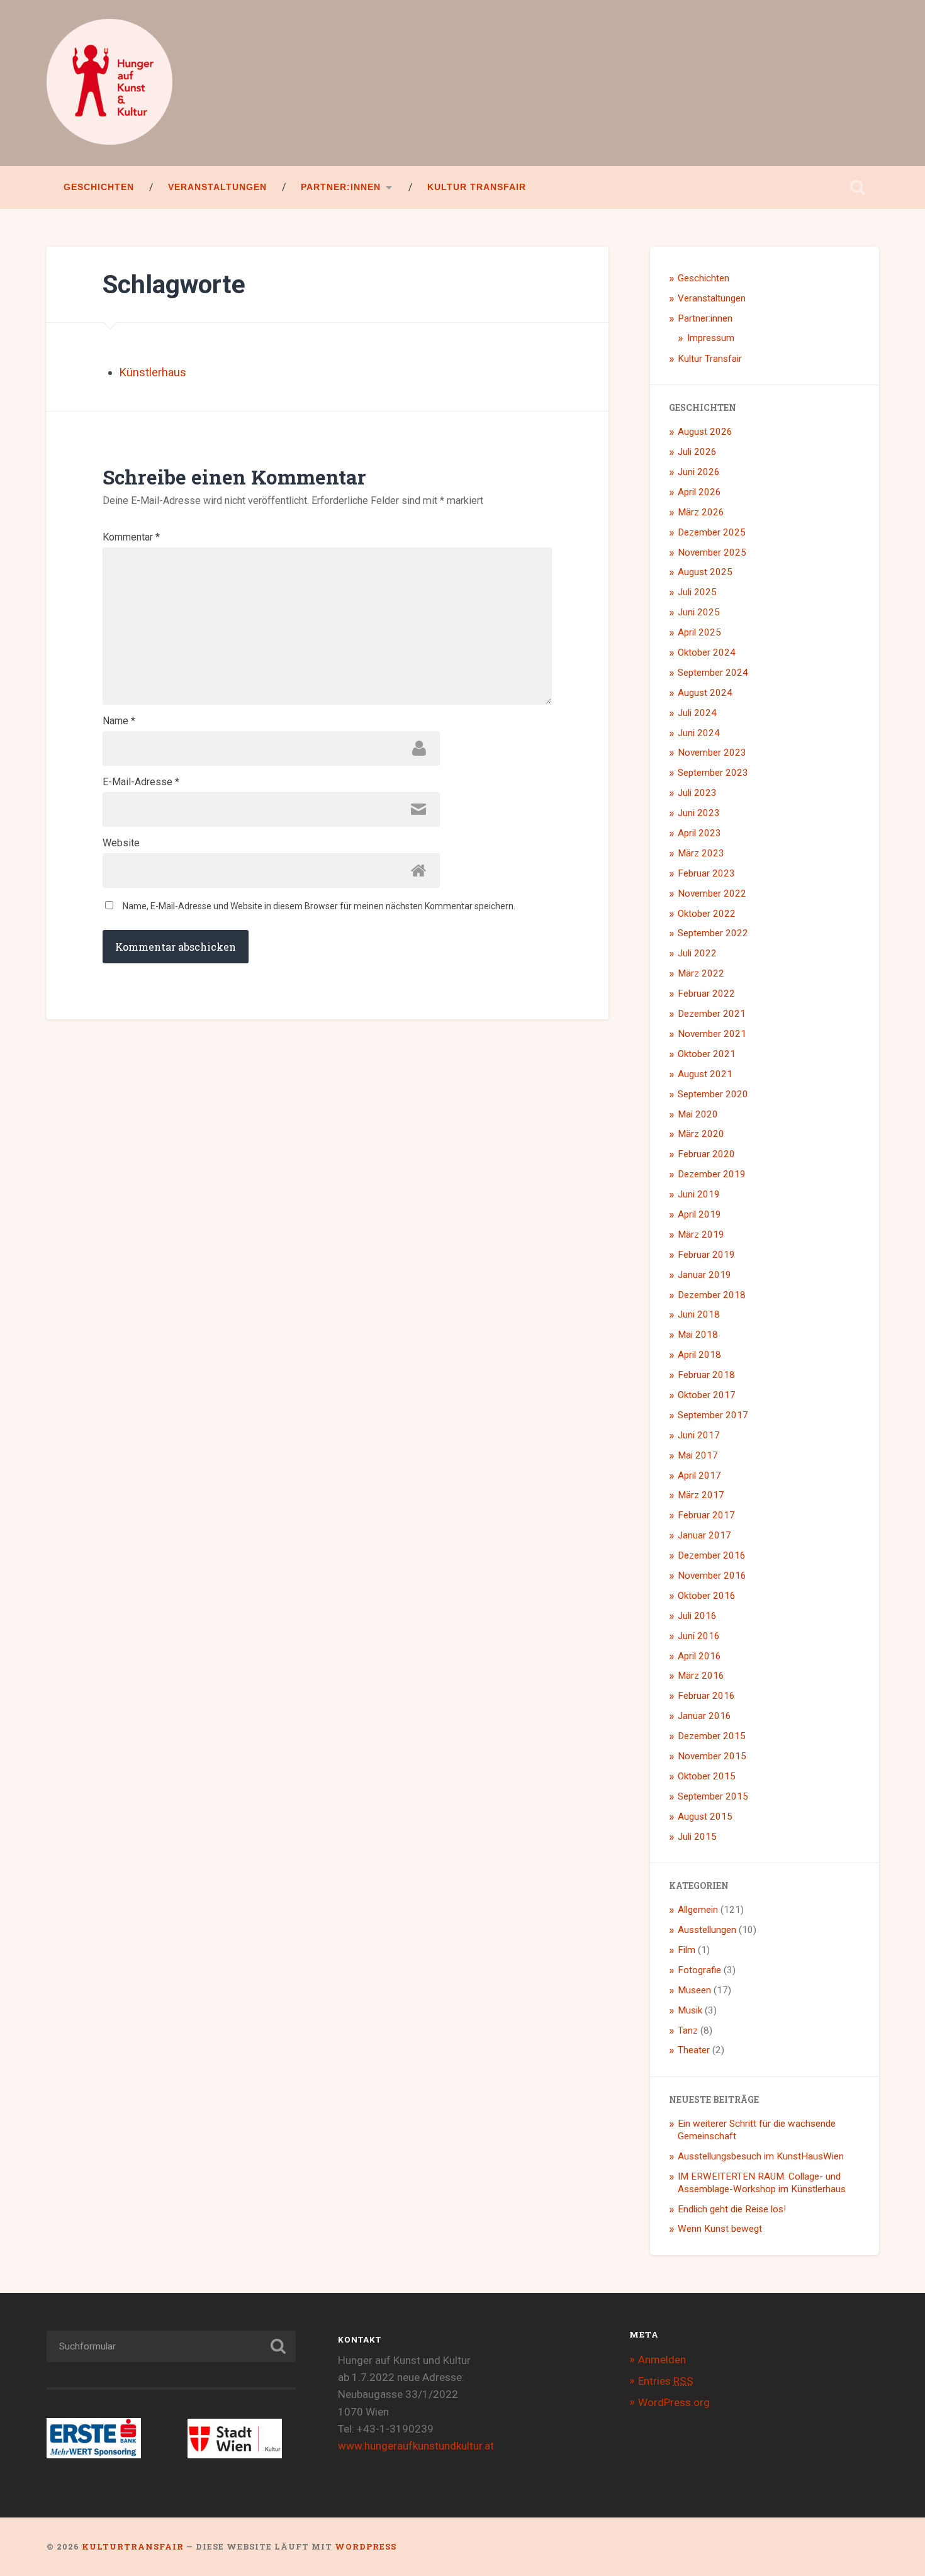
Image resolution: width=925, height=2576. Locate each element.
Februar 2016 (706, 1696)
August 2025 (705, 572)
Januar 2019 (704, 1275)
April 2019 (699, 1214)
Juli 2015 (697, 1837)
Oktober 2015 (707, 1776)
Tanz (688, 2030)
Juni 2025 (699, 612)
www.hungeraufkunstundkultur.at (416, 2446)
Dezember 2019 (712, 1174)
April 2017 (699, 1476)
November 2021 (712, 1034)
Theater (694, 2050)
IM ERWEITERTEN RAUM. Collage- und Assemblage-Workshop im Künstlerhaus (762, 2183)
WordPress (366, 2546)
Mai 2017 (698, 1455)
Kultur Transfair (477, 187)
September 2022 (713, 933)
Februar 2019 (706, 1255)
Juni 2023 (699, 813)
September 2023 (713, 773)
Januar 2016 (704, 1716)
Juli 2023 (697, 793)
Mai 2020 (698, 1114)
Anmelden (662, 2360)
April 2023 (699, 833)
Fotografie (699, 1970)
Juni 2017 (699, 1435)
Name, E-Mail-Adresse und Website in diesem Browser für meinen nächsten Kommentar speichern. (319, 906)
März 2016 (701, 1676)
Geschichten (99, 187)
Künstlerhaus (153, 372)
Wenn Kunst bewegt (720, 2229)
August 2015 (705, 1817)
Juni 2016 (699, 1636)
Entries (666, 2381)
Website (121, 843)
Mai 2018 (698, 1335)
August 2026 (705, 432)
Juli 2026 (697, 452)
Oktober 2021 (707, 1054)
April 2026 (699, 492)
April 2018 (699, 1355)
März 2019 (701, 1235)
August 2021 (705, 1074)
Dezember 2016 (712, 1555)
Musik (690, 2010)
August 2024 (705, 693)
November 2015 (712, 1756)
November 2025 (712, 552)
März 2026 (701, 512)
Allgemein (698, 1910)
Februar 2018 (706, 1375)
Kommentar (131, 537)
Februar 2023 (706, 873)
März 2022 (701, 973)
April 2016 (699, 1656)
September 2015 (713, 1796)
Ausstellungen (707, 1930)
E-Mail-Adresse (141, 782)
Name (119, 721)
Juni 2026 (699, 472)
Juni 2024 (699, 733)
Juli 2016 (697, 1616)
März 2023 (701, 853)
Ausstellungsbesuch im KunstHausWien (761, 2156)
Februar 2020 (706, 1154)
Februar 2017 (706, 1515)
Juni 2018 (699, 1314)
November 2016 (712, 1576)
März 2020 (701, 1134)
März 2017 (701, 1495)
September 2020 (713, 1094)
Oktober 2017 (707, 1395)
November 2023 (712, 753)
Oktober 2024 (707, 652)
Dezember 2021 (712, 1014)
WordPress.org (674, 2402)
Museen (694, 1990)
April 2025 (699, 632)
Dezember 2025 (712, 532)
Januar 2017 (704, 1535)
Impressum (711, 338)
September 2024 (713, 673)
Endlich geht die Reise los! (732, 2209)
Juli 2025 (697, 592)
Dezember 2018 (712, 1295)
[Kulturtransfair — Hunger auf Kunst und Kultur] (109, 83)
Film (687, 1950)
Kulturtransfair (133, 2546)
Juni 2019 (699, 1194)
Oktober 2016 (707, 1596)
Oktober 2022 (707, 914)
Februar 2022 (706, 994)
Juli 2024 (697, 713)
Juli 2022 (697, 953)
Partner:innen (341, 187)
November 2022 (712, 893)
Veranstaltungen (217, 187)
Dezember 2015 (712, 1736)
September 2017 (713, 1415)
